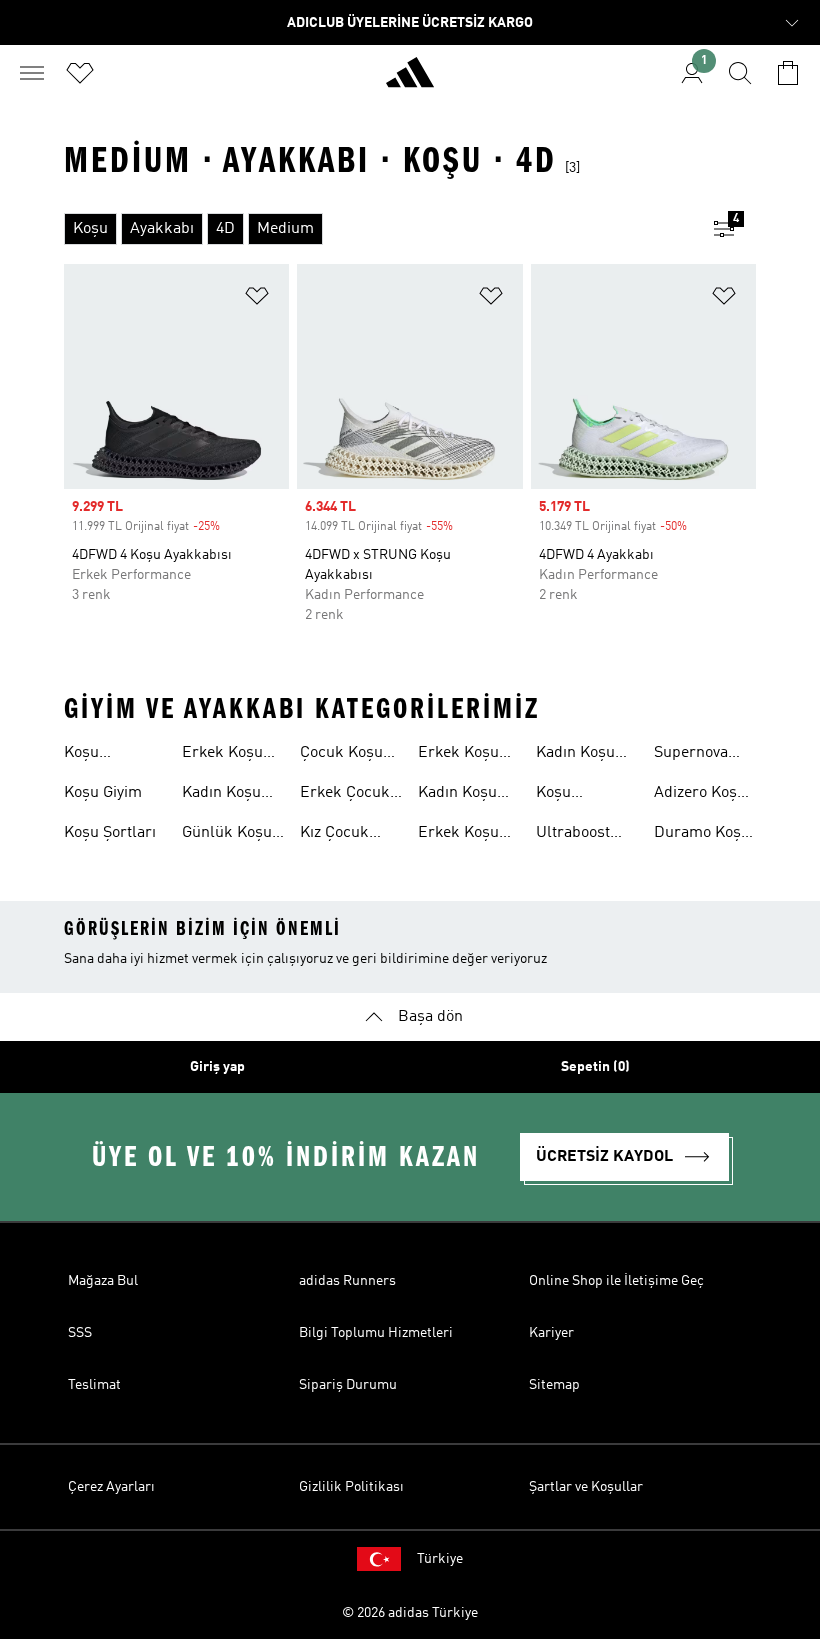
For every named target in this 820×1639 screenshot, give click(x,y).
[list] (378, 229)
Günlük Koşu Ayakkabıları (227, 835)
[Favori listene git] (80, 73)
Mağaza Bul (103, 1281)
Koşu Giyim (103, 793)
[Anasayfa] (410, 81)
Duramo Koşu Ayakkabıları (702, 835)
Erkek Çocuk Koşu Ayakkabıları (345, 795)
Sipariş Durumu (348, 1385)
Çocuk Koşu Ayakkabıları (344, 755)
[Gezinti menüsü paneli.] (32, 73)
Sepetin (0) (595, 1067)
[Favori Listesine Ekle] (257, 299)
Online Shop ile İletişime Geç (616, 1281)
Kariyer (551, 1333)
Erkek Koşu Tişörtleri (458, 755)
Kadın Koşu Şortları (575, 755)
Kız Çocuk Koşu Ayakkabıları (344, 835)
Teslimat (94, 1385)
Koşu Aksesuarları (581, 795)
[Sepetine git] (788, 73)
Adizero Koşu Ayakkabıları (700, 795)
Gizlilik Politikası (351, 1487)
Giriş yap (217, 1067)
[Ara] (740, 73)
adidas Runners (347, 1281)
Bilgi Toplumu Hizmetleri (376, 1333)
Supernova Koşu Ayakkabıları (698, 755)
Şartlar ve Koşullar (586, 1487)
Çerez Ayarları (111, 1487)
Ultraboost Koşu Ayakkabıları (580, 835)
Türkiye (440, 1559)
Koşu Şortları (110, 833)
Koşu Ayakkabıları (108, 755)
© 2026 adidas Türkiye (410, 1613)
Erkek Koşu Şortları (458, 835)
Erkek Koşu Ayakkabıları (226, 755)
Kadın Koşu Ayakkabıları (226, 795)
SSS (80, 1333)
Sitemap (554, 1385)
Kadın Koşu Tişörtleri (457, 795)
